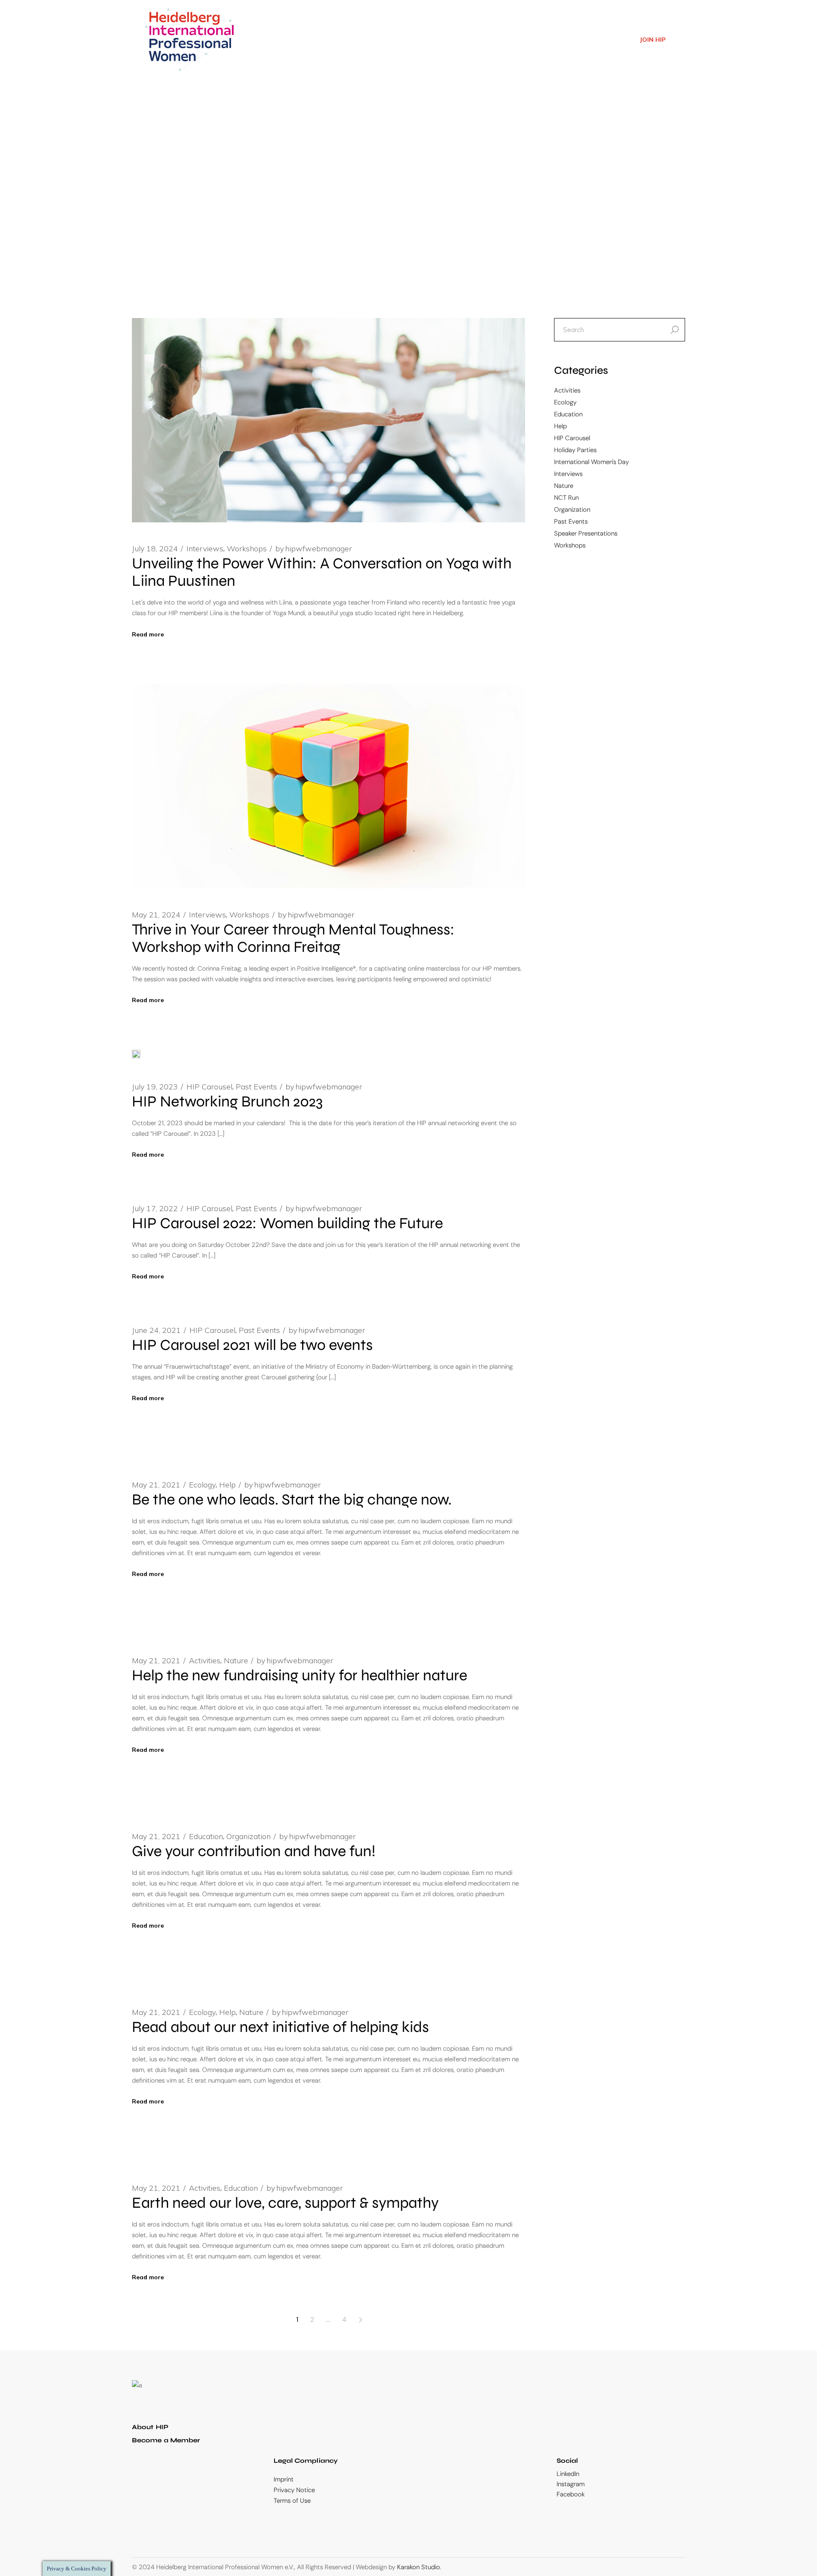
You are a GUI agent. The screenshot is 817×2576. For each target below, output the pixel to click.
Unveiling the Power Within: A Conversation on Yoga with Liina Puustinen (322, 572)
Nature (236, 1661)
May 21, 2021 (156, 1485)
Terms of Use (292, 2501)
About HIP (150, 2427)
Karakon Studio (418, 2567)
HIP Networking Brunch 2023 (227, 1102)
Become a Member (166, 2440)
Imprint (284, 2479)
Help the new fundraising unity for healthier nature (300, 1675)
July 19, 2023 (155, 1087)
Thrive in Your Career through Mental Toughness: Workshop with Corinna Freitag (293, 938)
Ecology (202, 1485)
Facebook (571, 2494)
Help (227, 1485)
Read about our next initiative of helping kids (280, 2027)
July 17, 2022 (155, 1209)
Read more (148, 634)
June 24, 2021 (156, 1330)
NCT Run (566, 498)
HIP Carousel (209, 1087)
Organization (249, 1837)
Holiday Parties (575, 450)
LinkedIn (568, 2474)
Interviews (205, 549)
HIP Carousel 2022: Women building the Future (287, 1223)
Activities (205, 1661)
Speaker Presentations (586, 533)
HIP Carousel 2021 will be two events (252, 1345)
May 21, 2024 (156, 915)
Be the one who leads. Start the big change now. (292, 1500)
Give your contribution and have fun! (254, 1851)
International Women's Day (591, 462)
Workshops (247, 549)
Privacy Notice (294, 2490)
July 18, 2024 (155, 549)
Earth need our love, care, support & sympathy (285, 2203)
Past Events (256, 1087)
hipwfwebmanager (314, 549)
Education (206, 1837)
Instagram (571, 2484)
